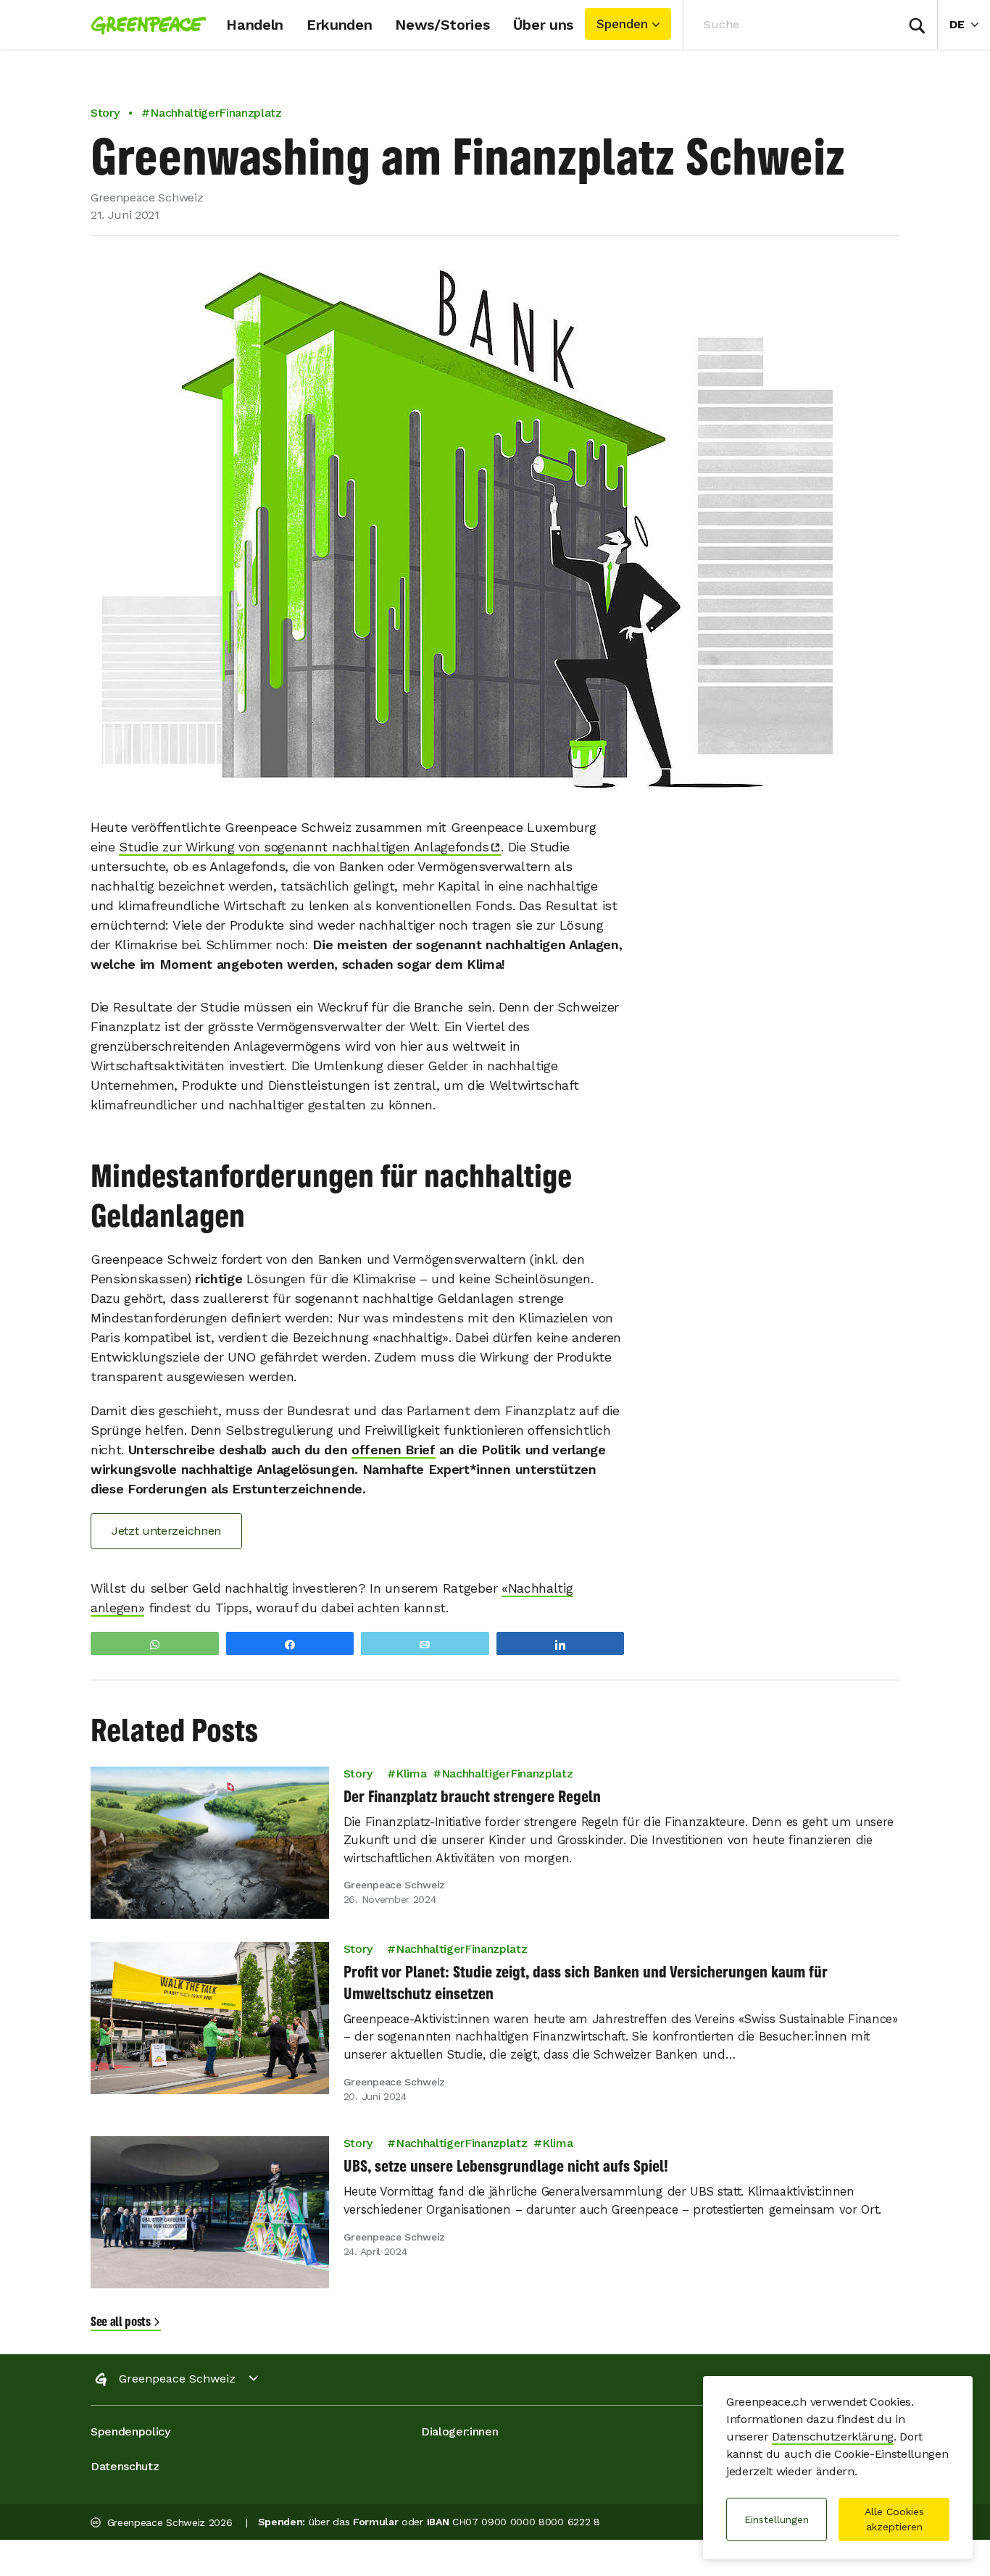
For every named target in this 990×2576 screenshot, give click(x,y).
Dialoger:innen (460, 2431)
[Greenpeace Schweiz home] (144, 25)
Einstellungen (777, 2519)
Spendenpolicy (130, 2431)
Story (105, 113)
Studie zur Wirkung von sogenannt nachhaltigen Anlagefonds (304, 847)
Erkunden (339, 25)
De (970, 24)
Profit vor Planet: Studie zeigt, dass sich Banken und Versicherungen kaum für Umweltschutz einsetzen (586, 1983)
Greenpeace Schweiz (177, 2379)
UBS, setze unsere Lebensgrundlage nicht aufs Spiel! (506, 2167)
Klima (411, 1773)
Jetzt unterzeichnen (166, 1531)
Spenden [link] (622, 24)
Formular (375, 2522)
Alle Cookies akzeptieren (894, 2519)
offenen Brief (394, 1450)
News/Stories (442, 25)
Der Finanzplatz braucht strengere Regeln (472, 1796)
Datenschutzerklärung (833, 2437)
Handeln (255, 25)
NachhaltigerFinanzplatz (507, 1773)
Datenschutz (125, 2466)
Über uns (543, 25)
